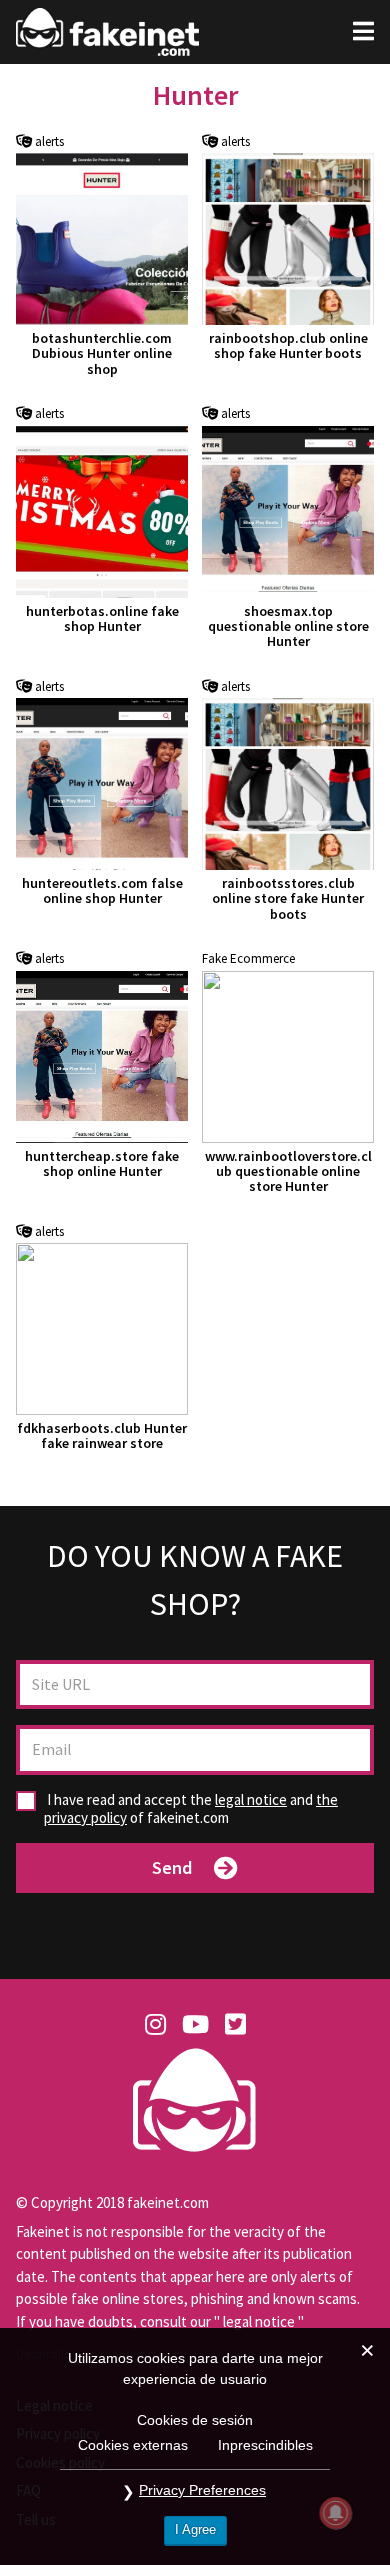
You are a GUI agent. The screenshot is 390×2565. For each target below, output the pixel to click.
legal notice (251, 1799)
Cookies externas (133, 2445)
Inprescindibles (265, 2445)
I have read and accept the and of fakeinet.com (191, 1809)
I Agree (195, 2529)
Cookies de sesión (195, 2420)
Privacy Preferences (202, 2490)
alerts (48, 142)
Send (172, 1867)
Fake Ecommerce (248, 959)
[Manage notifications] (336, 2513)
